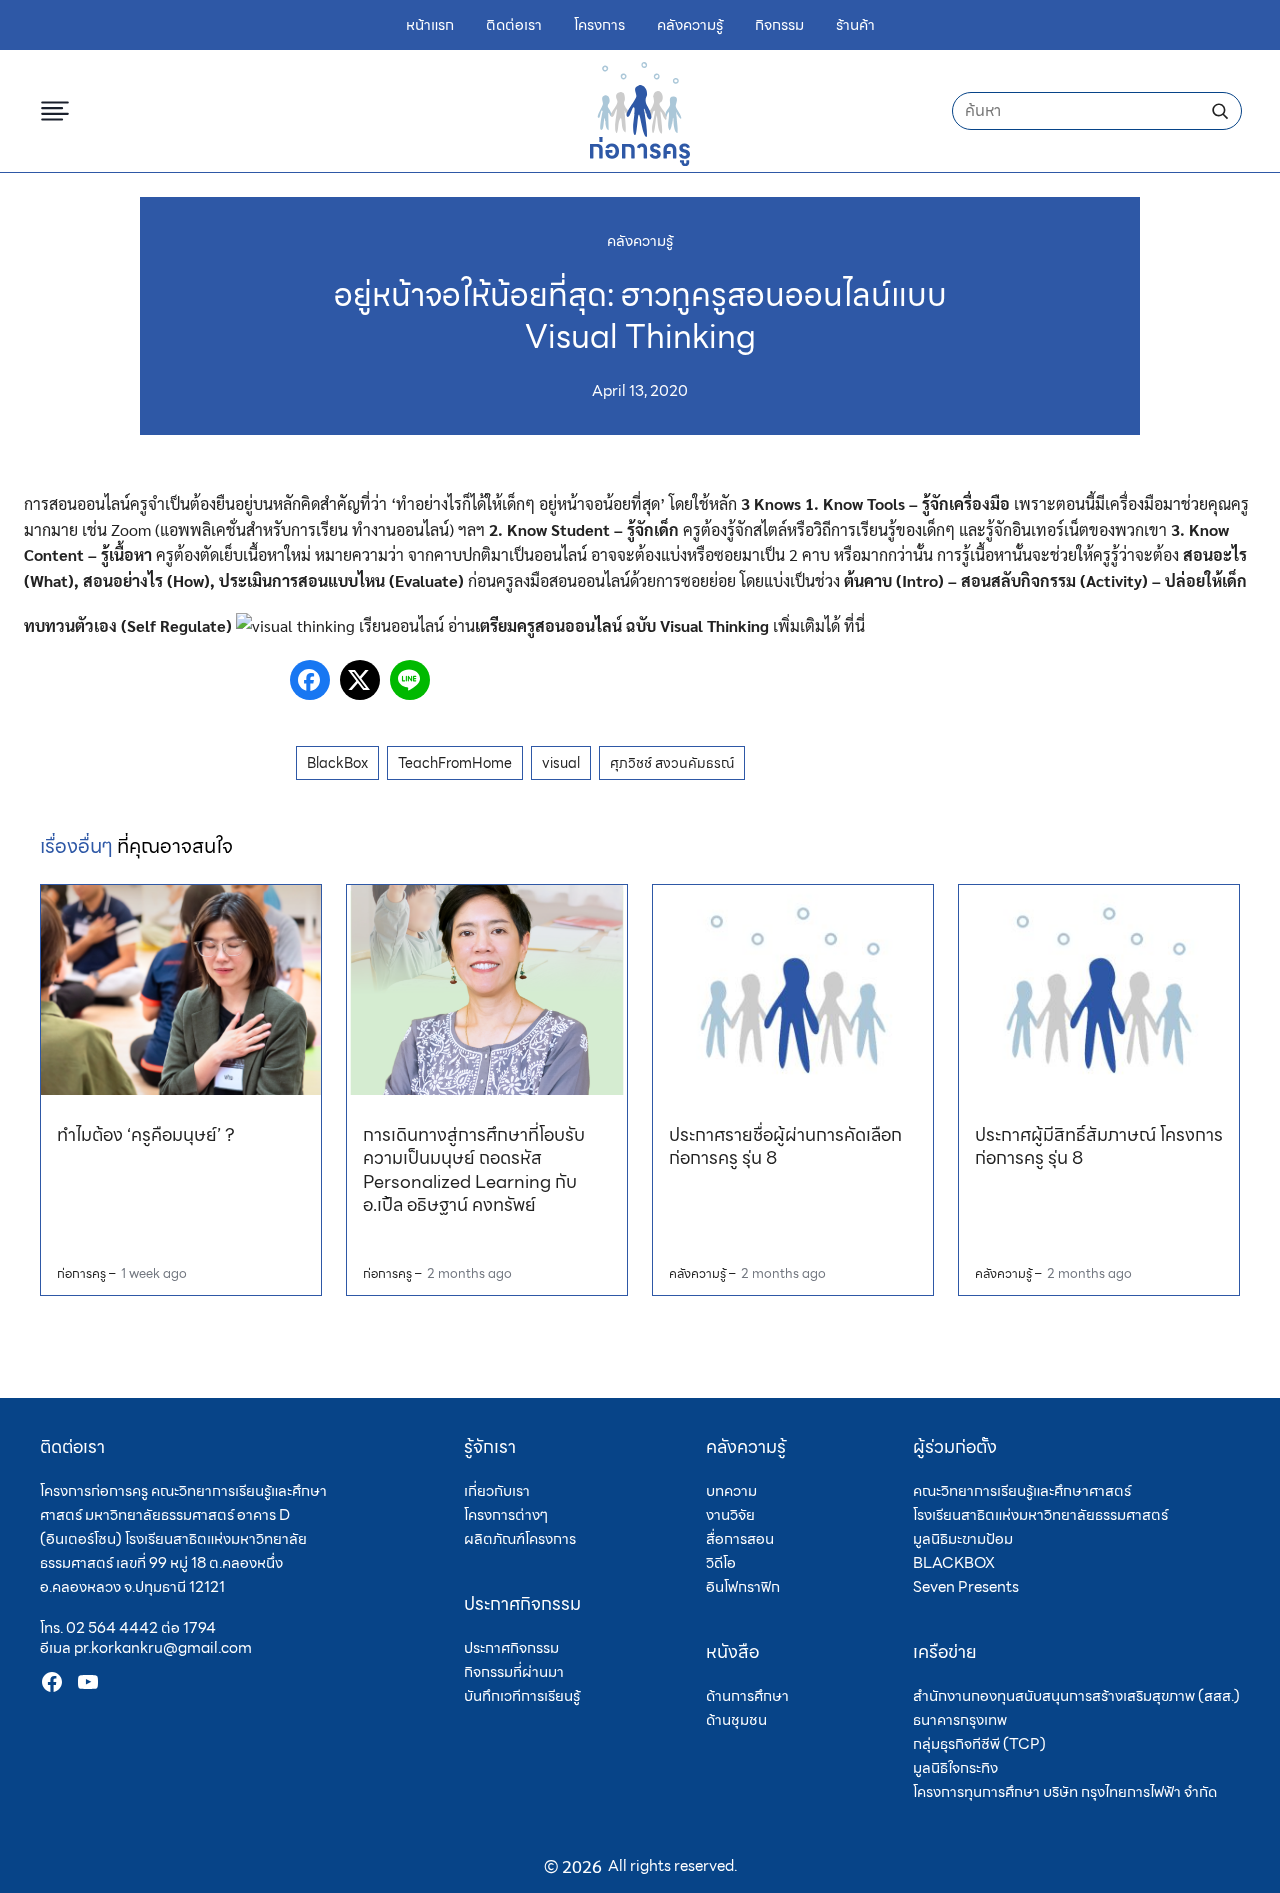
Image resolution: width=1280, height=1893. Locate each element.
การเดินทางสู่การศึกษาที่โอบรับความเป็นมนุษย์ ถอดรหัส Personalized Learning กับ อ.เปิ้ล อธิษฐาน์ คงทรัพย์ (474, 1170)
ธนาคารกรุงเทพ (960, 1720)
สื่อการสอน (740, 1539)
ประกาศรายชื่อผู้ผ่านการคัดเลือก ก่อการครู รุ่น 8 (785, 1146)
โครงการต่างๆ (506, 1515)
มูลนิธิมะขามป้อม (963, 1539)
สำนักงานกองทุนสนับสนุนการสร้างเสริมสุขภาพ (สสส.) (1076, 1696)
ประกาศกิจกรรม (511, 1648)
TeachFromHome (455, 763)
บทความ (731, 1491)
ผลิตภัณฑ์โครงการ (520, 1539)
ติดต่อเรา (514, 25)
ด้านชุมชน (736, 1720)
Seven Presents (966, 1587)
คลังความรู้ (690, 25)
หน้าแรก (430, 25)
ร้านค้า (855, 25)
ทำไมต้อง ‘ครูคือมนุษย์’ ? (146, 1134)
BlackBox (337, 763)
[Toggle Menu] (59, 111)
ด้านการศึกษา (747, 1696)
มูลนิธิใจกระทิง (955, 1768)
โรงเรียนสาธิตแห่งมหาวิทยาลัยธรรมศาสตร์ (1040, 1515)
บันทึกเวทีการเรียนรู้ (522, 1696)
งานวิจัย (730, 1515)
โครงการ (599, 25)
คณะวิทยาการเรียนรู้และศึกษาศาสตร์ (1022, 1491)
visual (561, 763)
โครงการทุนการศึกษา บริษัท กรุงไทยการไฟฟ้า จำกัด (1065, 1792)
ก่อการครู (81, 1273)
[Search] (1220, 111)
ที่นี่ (854, 625)
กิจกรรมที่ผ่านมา (514, 1672)
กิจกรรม (779, 25)
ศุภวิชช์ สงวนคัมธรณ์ (672, 763)
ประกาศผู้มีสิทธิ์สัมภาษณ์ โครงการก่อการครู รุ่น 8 (1099, 1146)
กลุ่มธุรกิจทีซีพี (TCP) (979, 1744)
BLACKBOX (954, 1563)
